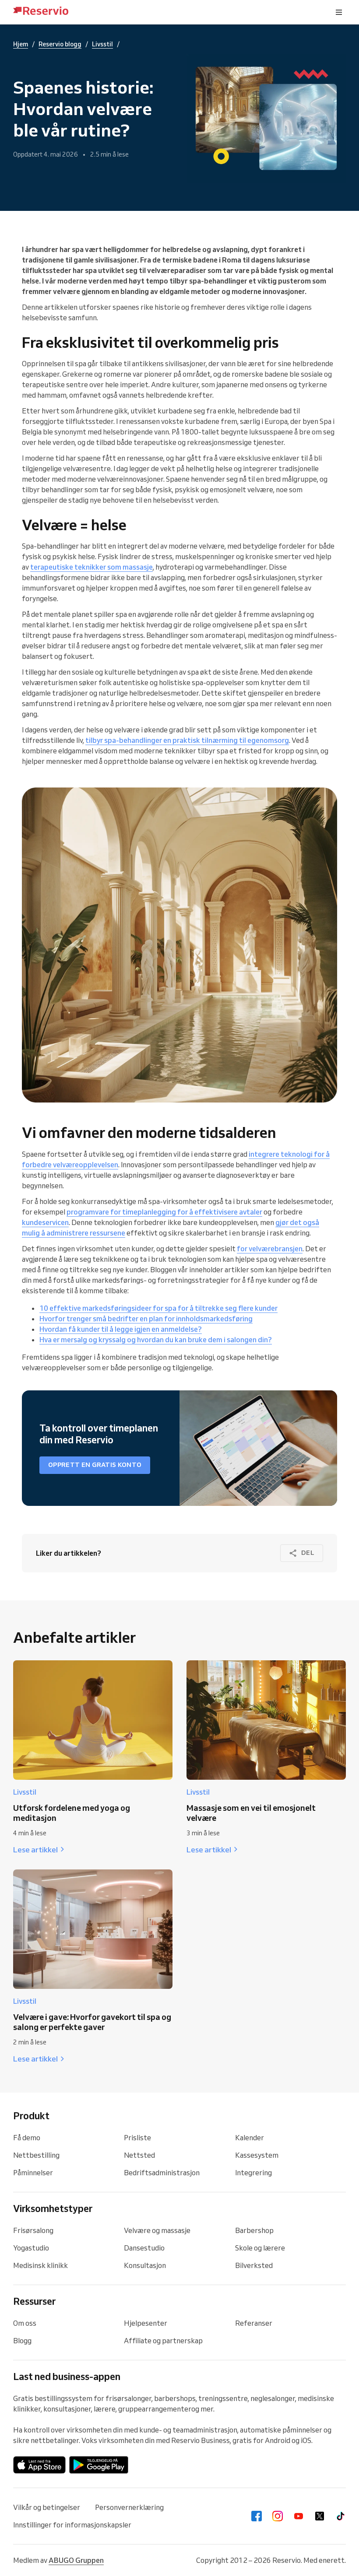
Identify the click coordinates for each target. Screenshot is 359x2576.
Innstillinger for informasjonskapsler (72, 2525)
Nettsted (139, 2155)
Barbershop (254, 2230)
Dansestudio (144, 2248)
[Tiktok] (341, 2516)
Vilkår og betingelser (47, 2507)
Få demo (27, 2138)
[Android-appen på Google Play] (99, 2465)
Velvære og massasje (157, 2230)
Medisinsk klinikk (40, 2265)
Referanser (254, 2323)
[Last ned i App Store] (39, 2465)
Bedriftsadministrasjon (162, 2173)
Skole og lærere (260, 2248)
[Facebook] (257, 2516)
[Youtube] (299, 2516)
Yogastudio (31, 2248)
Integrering (253, 2173)
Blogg (22, 2341)
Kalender (250, 2138)
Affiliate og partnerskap (163, 2341)
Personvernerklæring (129, 2507)
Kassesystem (257, 2155)
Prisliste (137, 2138)
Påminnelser (33, 2173)
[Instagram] (278, 2516)
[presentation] (339, 12)
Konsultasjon (145, 2265)
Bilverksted (254, 2265)
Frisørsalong (33, 2230)
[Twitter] (320, 2516)
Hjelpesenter (146, 2323)
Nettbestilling (36, 2155)
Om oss (25, 2323)
